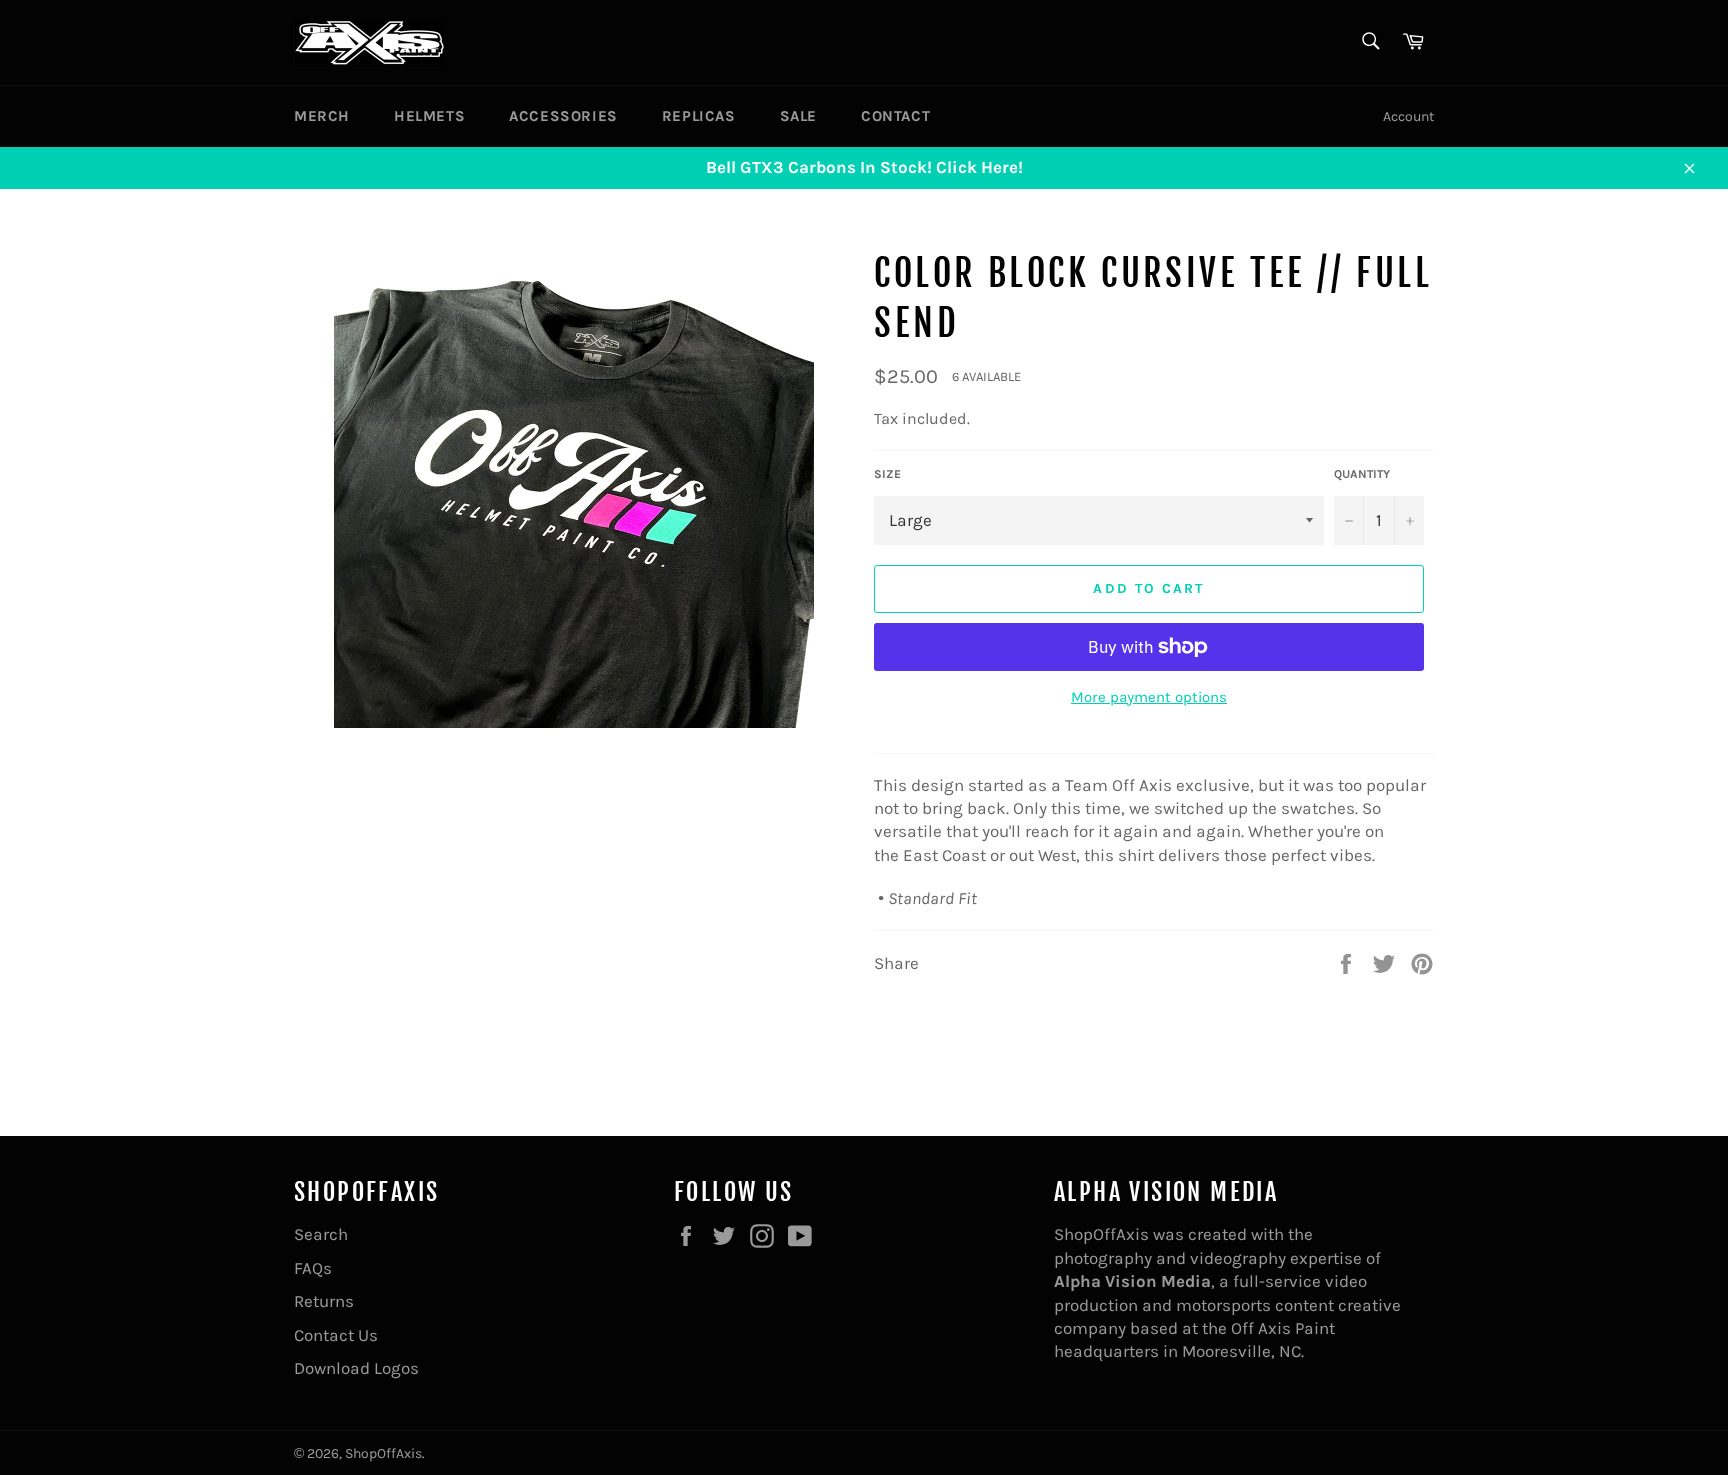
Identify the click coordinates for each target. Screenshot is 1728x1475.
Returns (324, 1301)
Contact (895, 116)
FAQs (313, 1268)
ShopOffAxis (383, 1453)
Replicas (699, 116)
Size (887, 474)
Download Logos (356, 1368)
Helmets (429, 116)
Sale (798, 116)
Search (321, 1234)
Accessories (563, 116)
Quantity (1362, 474)
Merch (322, 116)
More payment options (1149, 697)
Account (1408, 116)
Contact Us (336, 1335)
